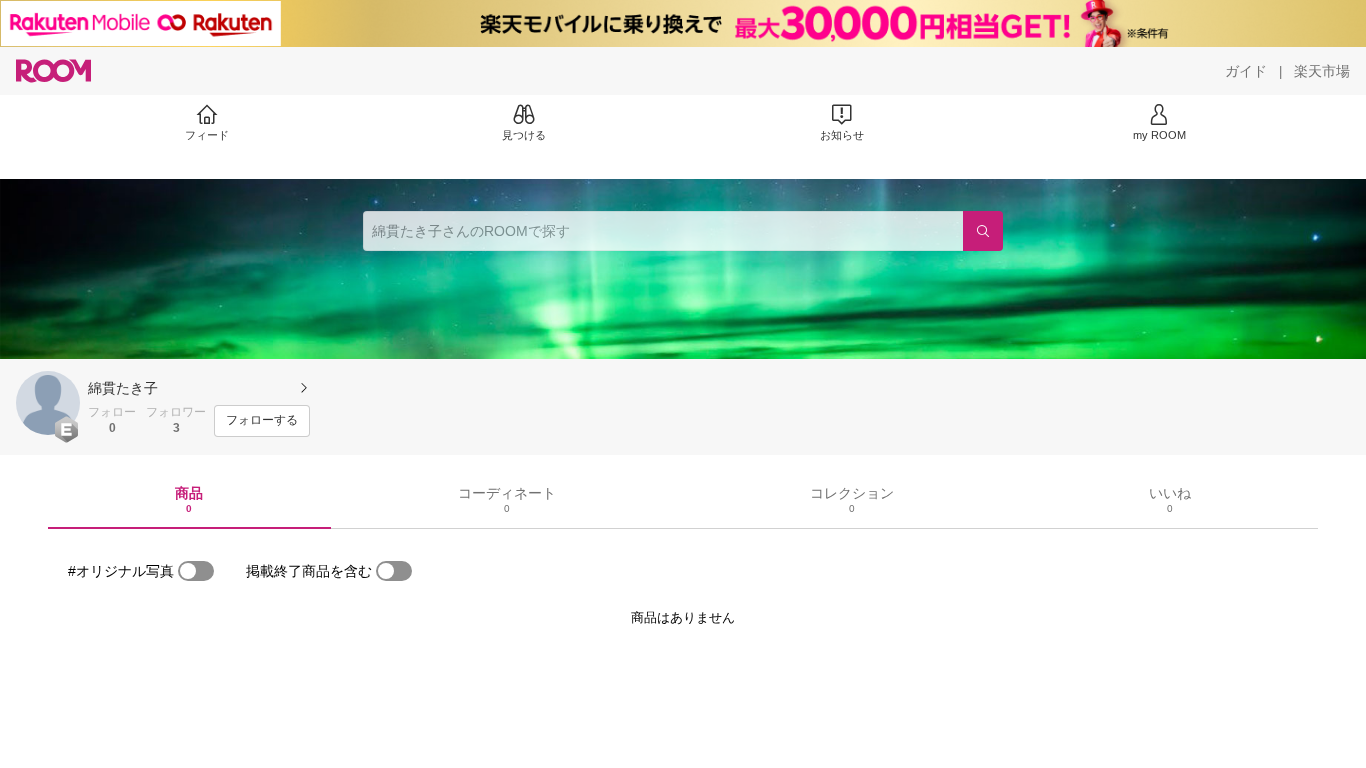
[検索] (983, 231)
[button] (48, 403)
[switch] (196, 571)
